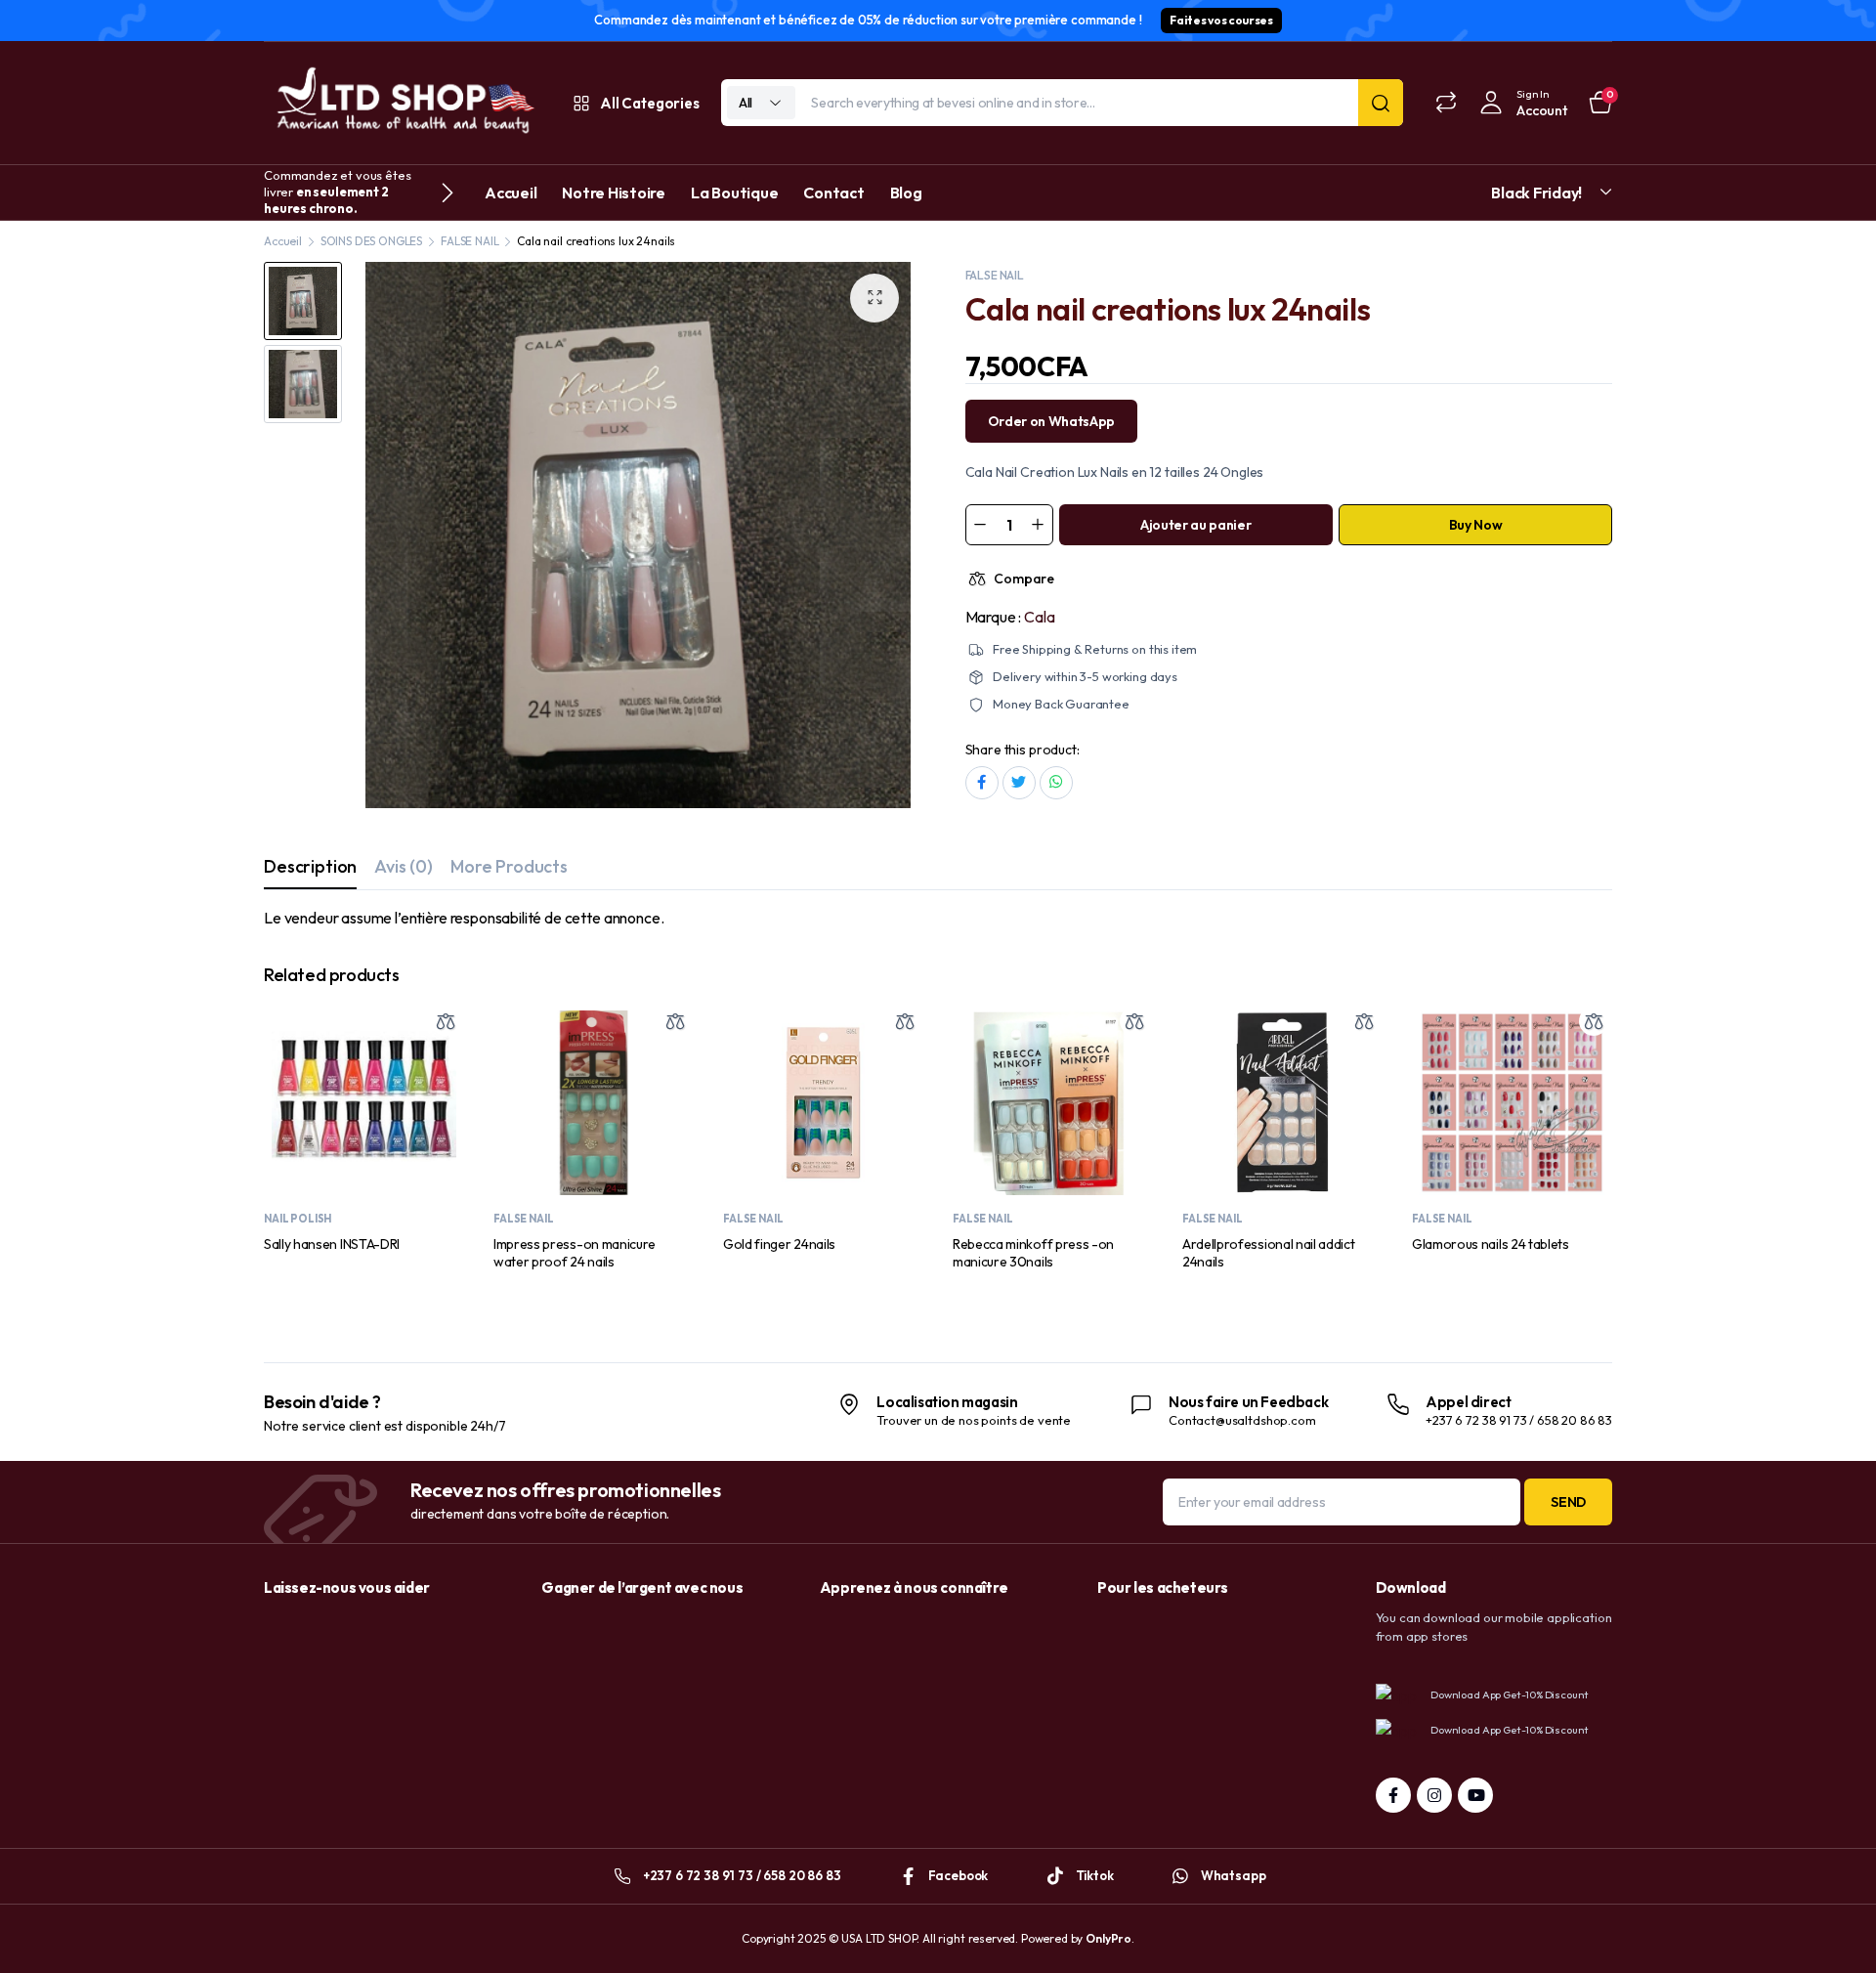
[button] (874, 298)
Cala (1039, 617)
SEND (1568, 1502)
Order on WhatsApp (1052, 421)
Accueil (511, 193)
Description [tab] (310, 866)
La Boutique (734, 193)
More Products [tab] (509, 866)
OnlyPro (1109, 1938)
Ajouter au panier (1196, 525)
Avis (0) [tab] (404, 866)
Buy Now (1476, 525)
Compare (1024, 579)
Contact (833, 193)
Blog (906, 193)
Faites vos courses (1221, 20)
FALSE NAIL (469, 241)
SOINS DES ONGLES (371, 241)
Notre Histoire (614, 193)
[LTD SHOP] (403, 103)
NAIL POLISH (298, 1219)
